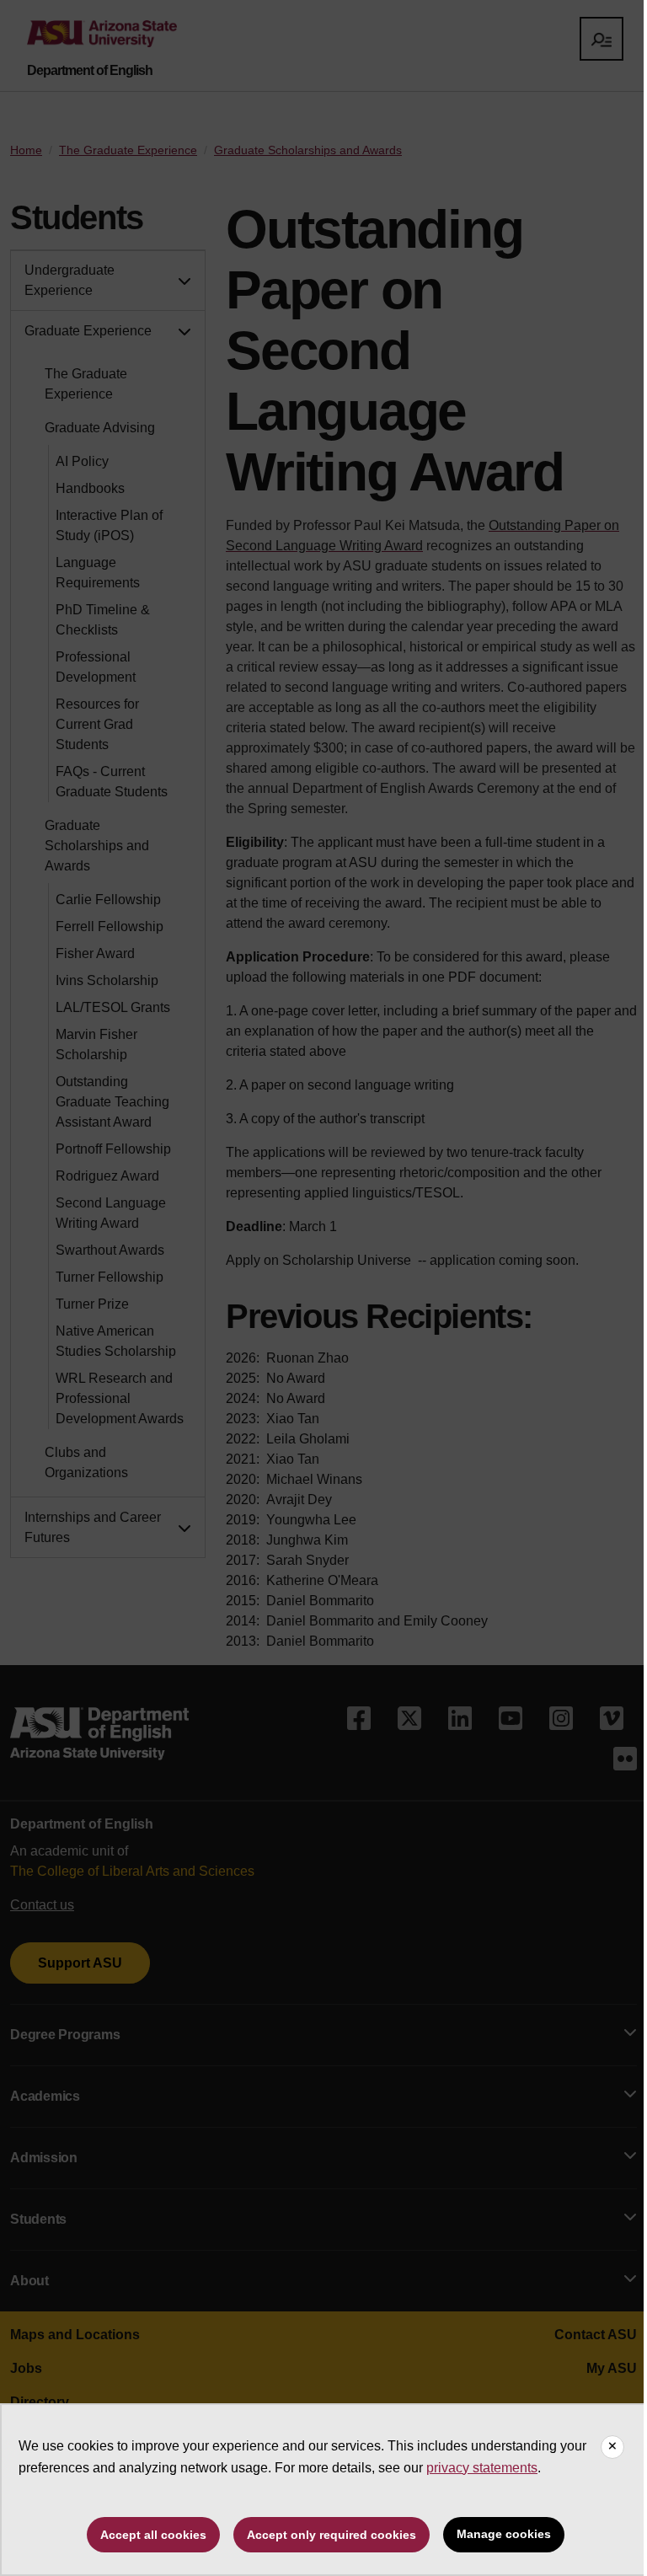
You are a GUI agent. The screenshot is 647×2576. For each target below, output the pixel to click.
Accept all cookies (153, 2535)
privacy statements (482, 2468)
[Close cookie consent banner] (612, 2447)
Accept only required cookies (332, 2535)
